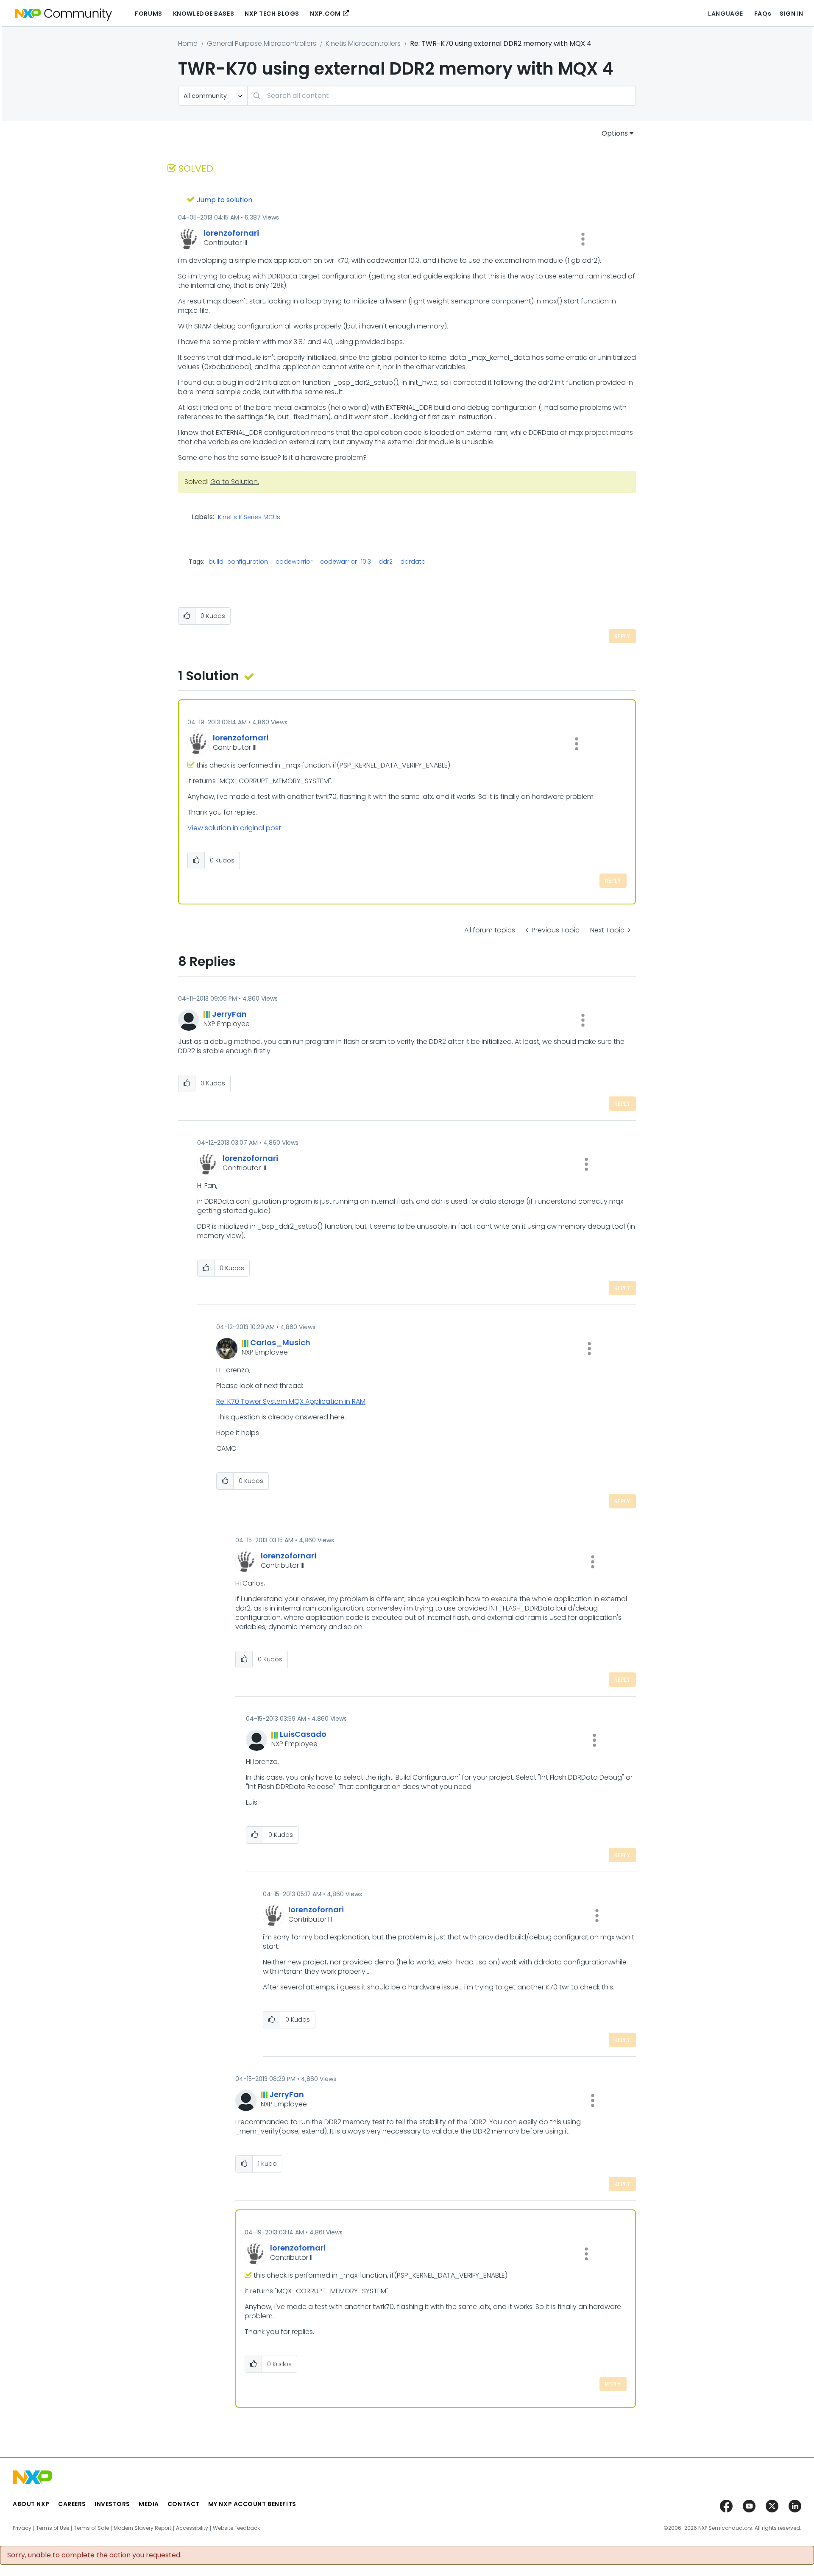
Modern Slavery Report (142, 2528)
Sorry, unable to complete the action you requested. (94, 2555)
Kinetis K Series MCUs (249, 517)
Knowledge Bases (203, 14)
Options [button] (615, 133)
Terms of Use (53, 2528)
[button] (583, 239)
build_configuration (238, 562)
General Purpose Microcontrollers (262, 43)
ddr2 (386, 562)
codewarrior (294, 562)
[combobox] (442, 96)
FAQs (763, 14)
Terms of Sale (91, 2528)
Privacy (22, 2528)
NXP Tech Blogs (272, 14)
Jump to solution (224, 200)
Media (149, 2504)
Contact (184, 2504)
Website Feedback (236, 2528)
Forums (148, 14)
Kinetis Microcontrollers (363, 43)
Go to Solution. (235, 482)
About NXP (31, 2504)
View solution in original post (234, 828)
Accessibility (192, 2528)
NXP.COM (325, 14)
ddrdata (413, 562)
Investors (112, 2504)
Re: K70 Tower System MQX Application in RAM (291, 1401)
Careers (72, 2504)
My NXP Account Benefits (252, 2504)
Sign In (792, 14)
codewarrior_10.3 (346, 562)
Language (725, 14)
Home (188, 43)
